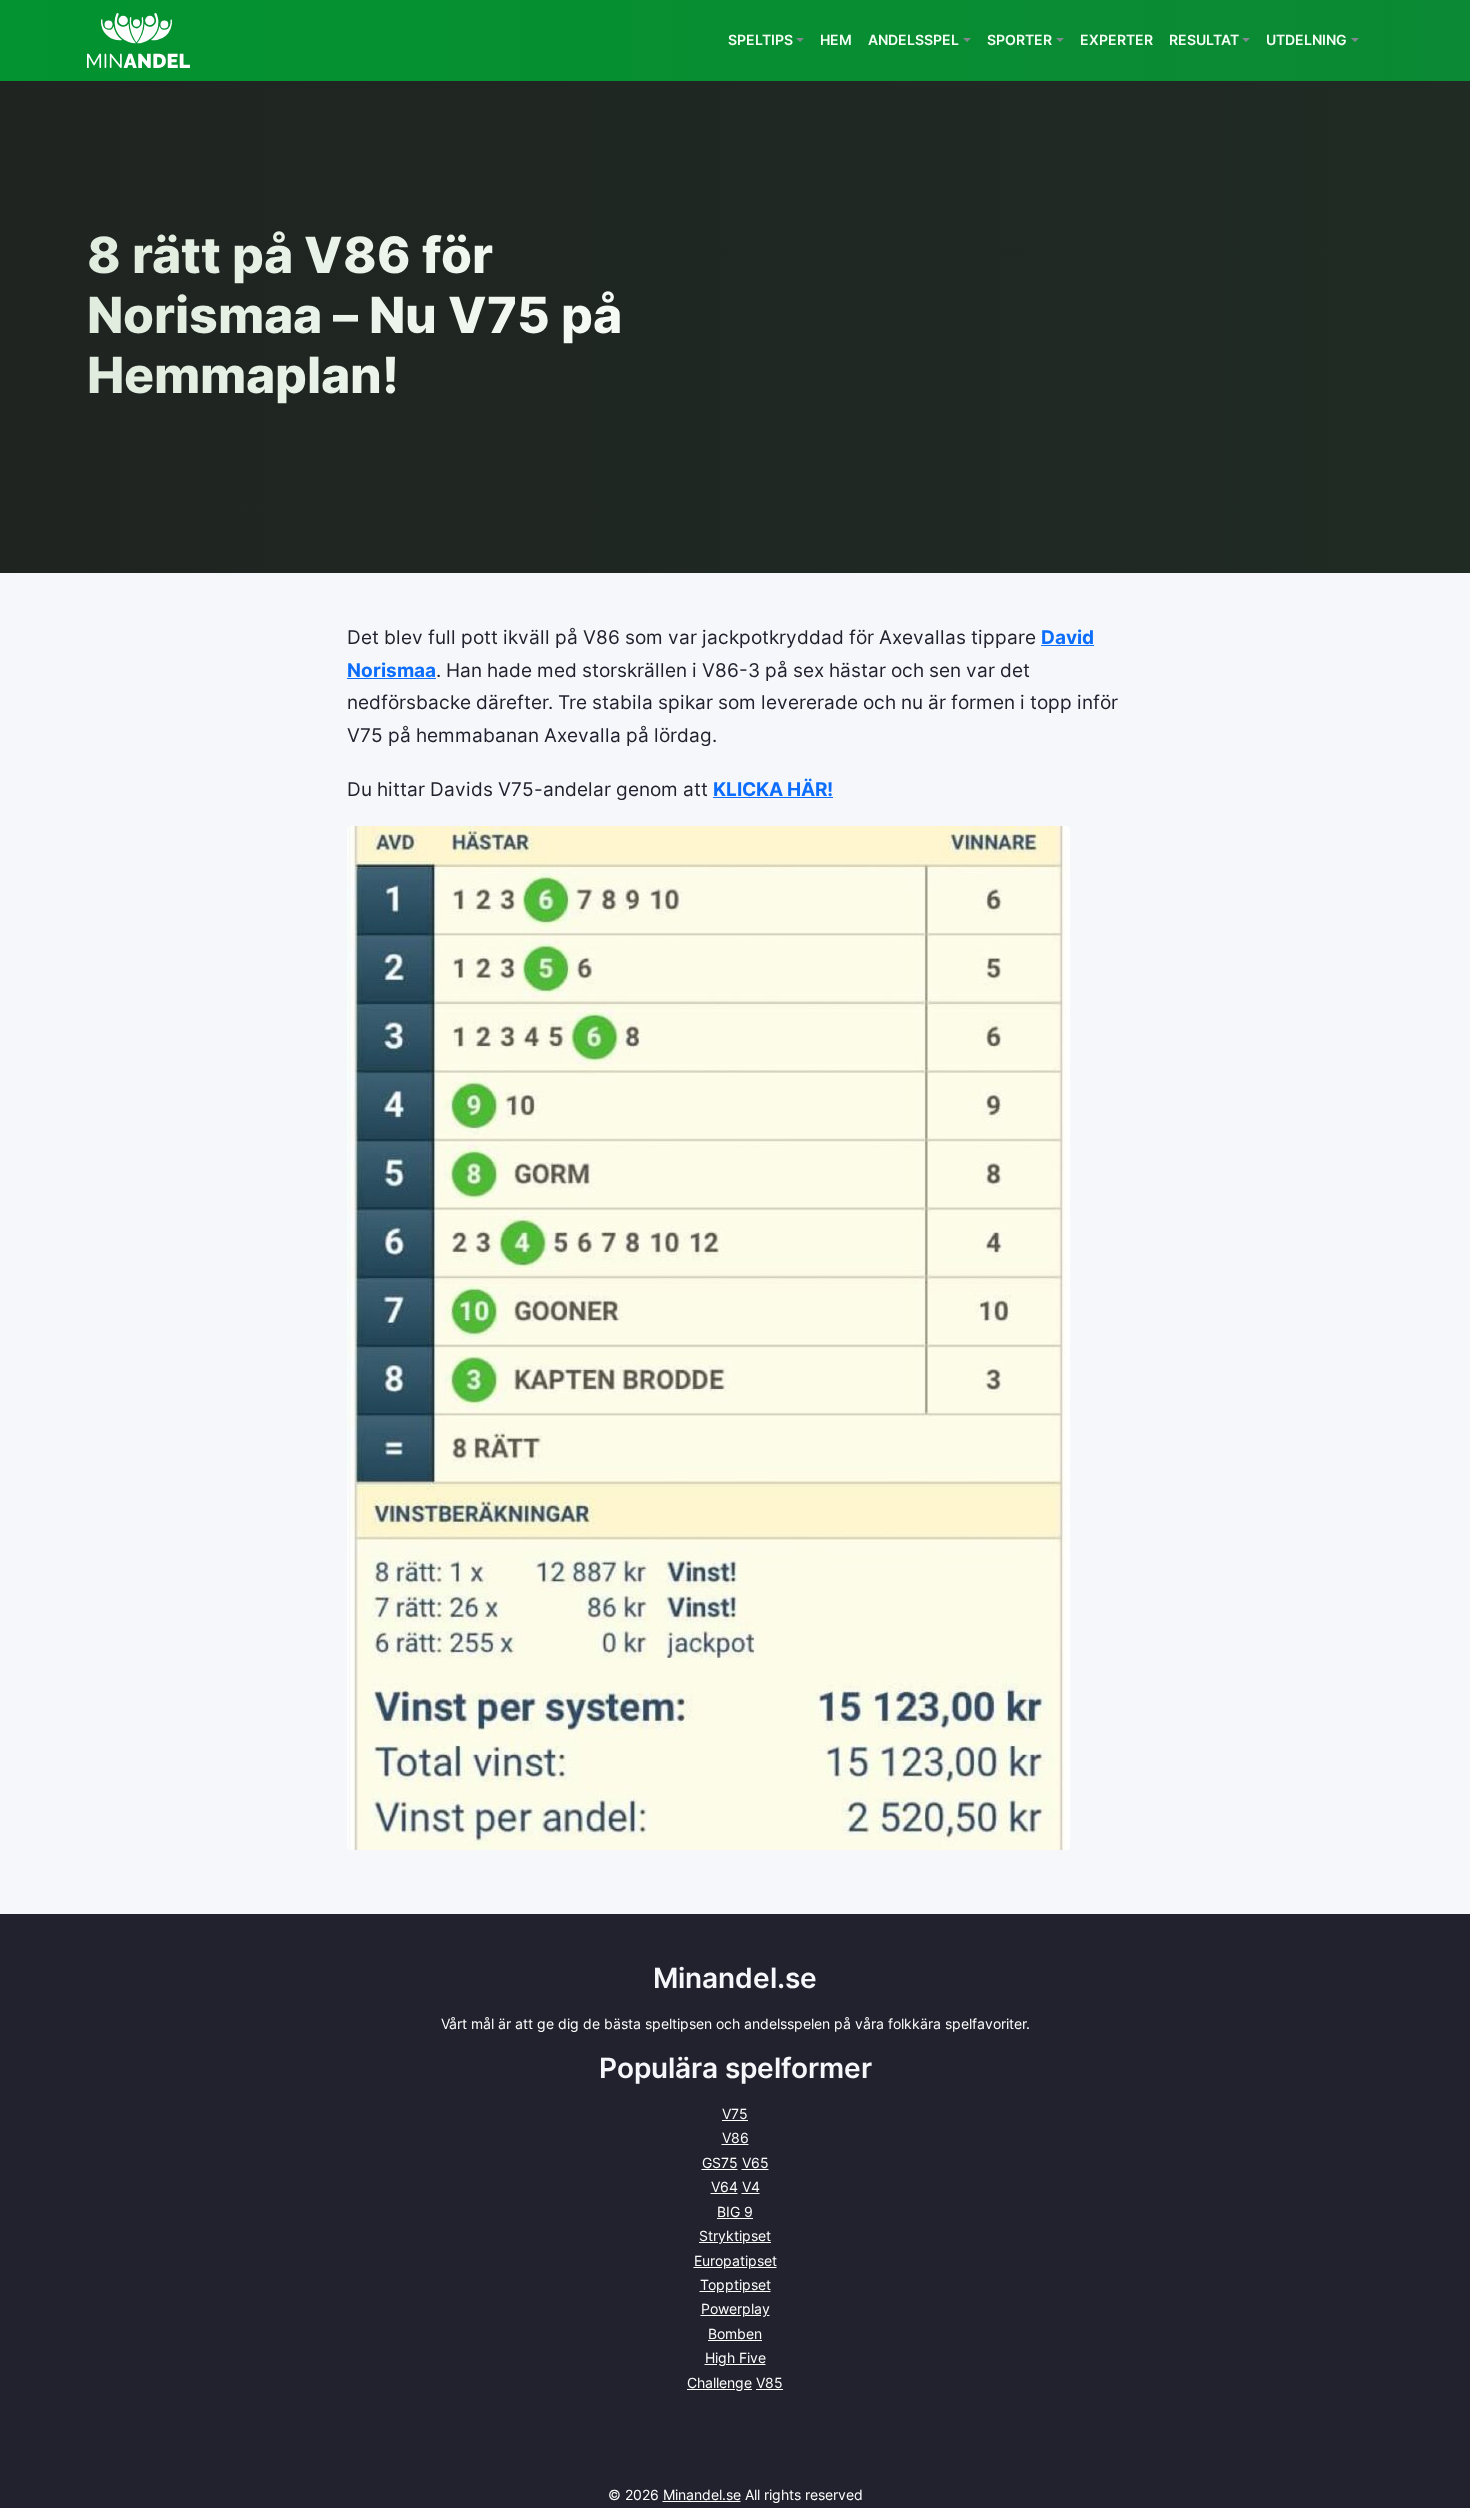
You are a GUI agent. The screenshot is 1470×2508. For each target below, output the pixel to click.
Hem (836, 39)
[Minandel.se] (138, 40)
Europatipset (735, 2260)
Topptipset (735, 2284)
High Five (735, 2357)
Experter (1116, 39)
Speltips (760, 39)
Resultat (1204, 39)
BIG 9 (735, 2211)
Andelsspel (913, 39)
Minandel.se (702, 2494)
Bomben (735, 2333)
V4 (751, 2186)
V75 (735, 2113)
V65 (755, 2162)
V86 (735, 2137)
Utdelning (1306, 39)
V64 (724, 2186)
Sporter (1019, 39)
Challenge (719, 2382)
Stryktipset (735, 2235)
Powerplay (735, 2308)
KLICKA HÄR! (773, 789)
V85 (769, 2382)
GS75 (720, 2162)
